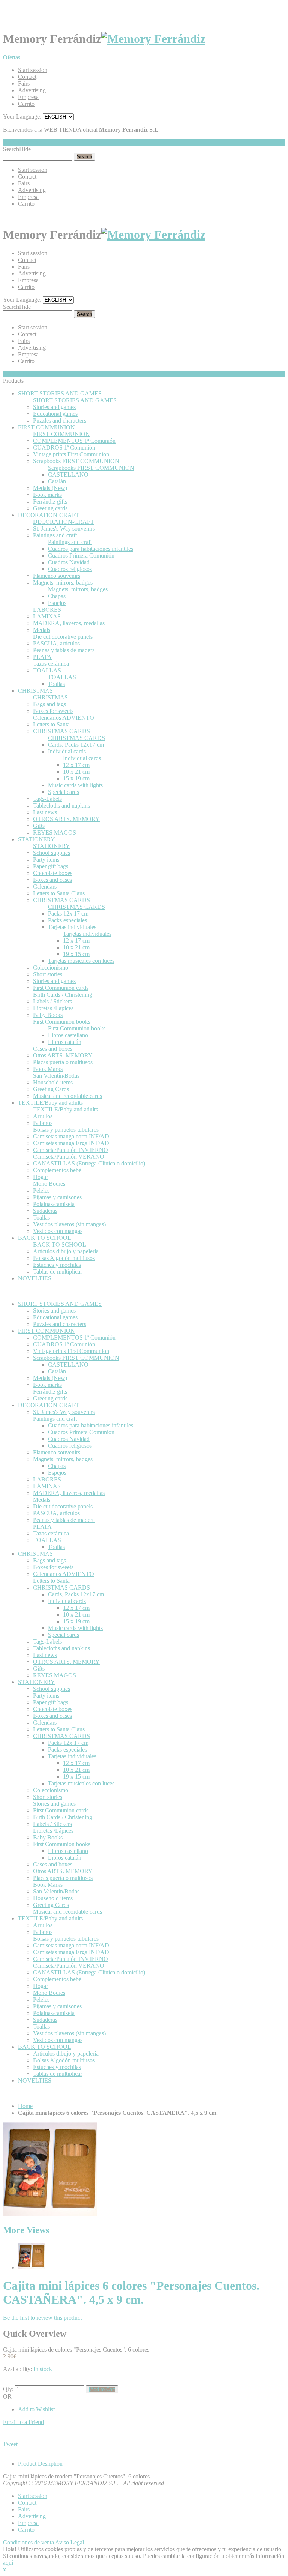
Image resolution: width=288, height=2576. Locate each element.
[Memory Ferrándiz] (153, 39)
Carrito (26, 104)
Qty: (8, 2389)
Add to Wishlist (36, 2409)
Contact (27, 77)
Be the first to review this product (42, 2318)
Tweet (10, 2444)
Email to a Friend (23, 2422)
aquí (8, 2563)
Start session (33, 70)
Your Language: (22, 117)
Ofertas (12, 57)
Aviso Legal (70, 2542)
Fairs (24, 83)
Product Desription (40, 2464)
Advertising (32, 90)
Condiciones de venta (28, 2542)
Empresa (28, 97)
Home (25, 2106)
